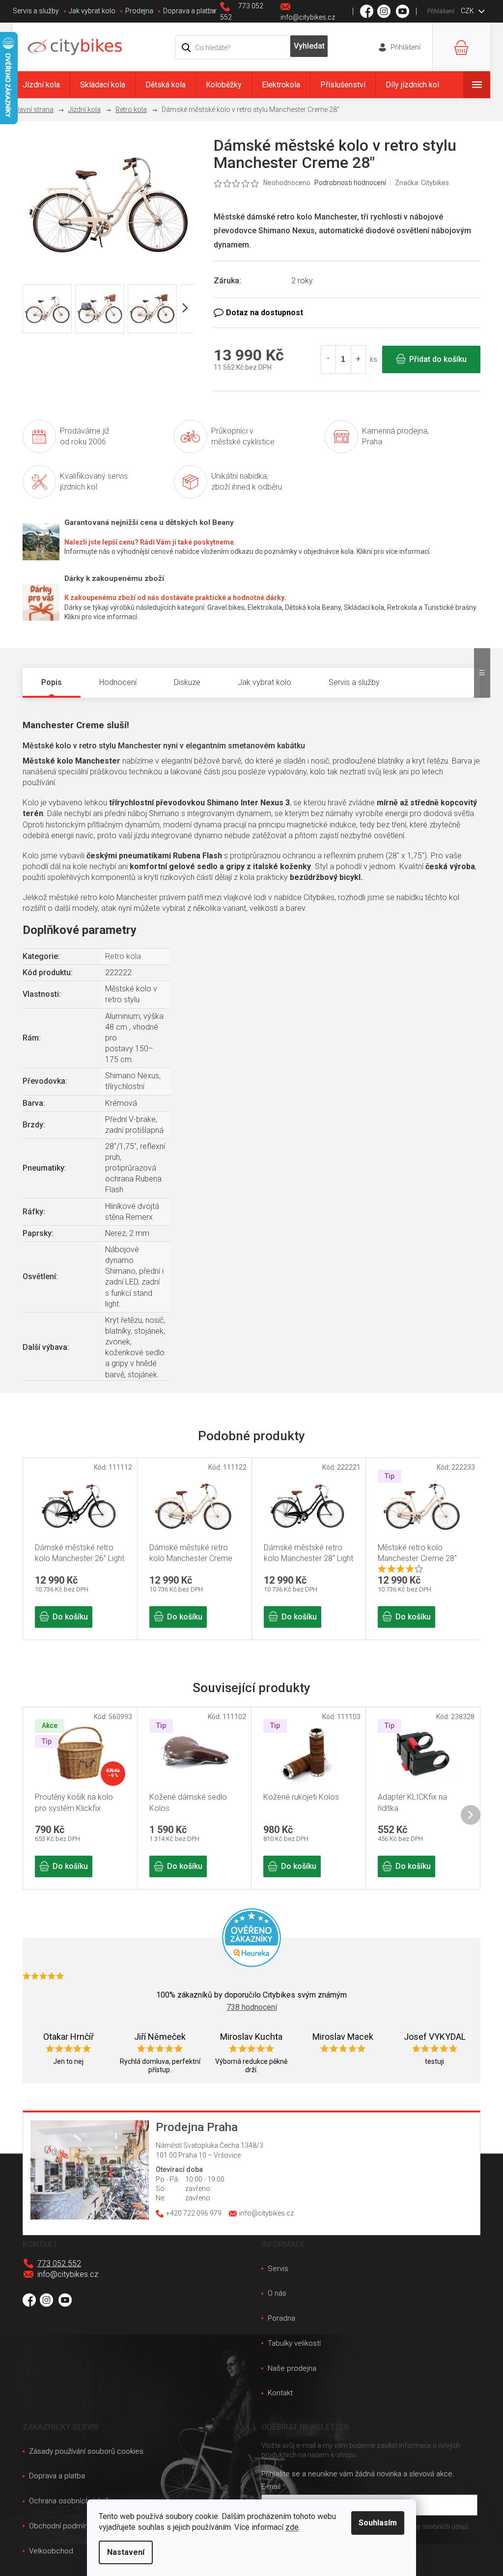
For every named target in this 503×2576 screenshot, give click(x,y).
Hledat (309, 46)
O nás (277, 2293)
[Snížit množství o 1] (329, 359)
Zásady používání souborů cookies (86, 2451)
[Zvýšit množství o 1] (358, 359)
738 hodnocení (252, 2007)
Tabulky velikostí (294, 2343)
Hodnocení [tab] (118, 682)
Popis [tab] (52, 682)
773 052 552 (59, 2263)
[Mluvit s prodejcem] (347, 313)
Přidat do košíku (438, 359)
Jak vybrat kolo (92, 11)
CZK (468, 11)
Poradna (281, 2318)
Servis (278, 2269)
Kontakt (280, 2393)
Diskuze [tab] (187, 682)
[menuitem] (41, 85)
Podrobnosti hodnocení (350, 183)
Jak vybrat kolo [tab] (265, 682)
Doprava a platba (189, 11)
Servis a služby (36, 11)
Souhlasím (378, 2523)
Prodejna (139, 11)
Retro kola (123, 956)
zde (292, 2527)
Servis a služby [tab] (354, 682)
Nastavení (126, 2552)
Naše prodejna (292, 2368)
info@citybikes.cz (68, 2274)
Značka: (422, 183)
